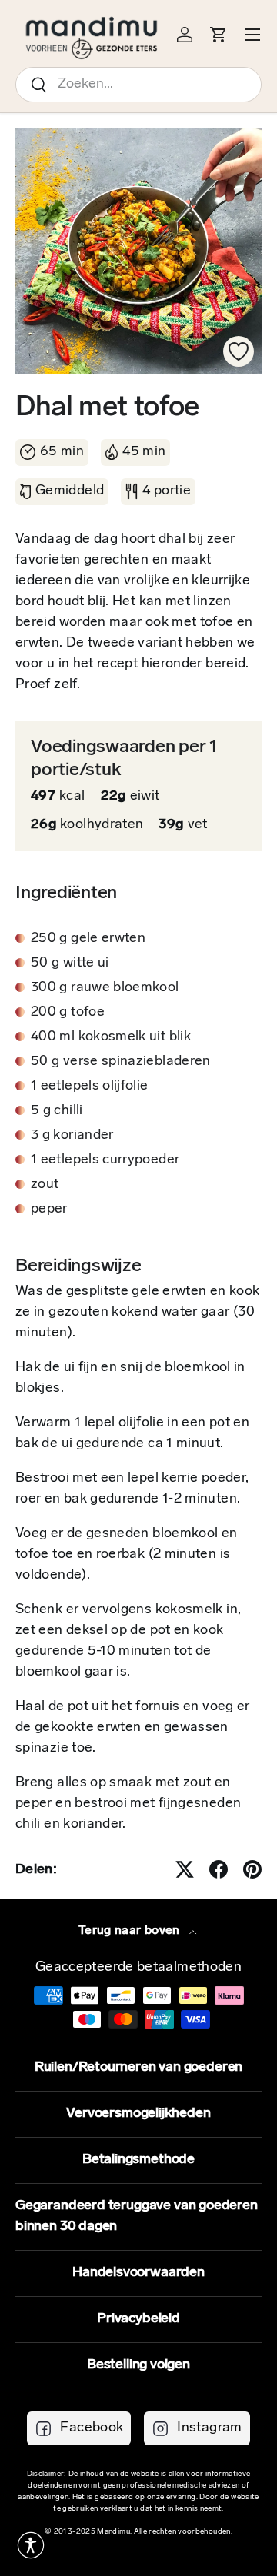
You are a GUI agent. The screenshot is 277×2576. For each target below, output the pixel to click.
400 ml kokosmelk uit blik (111, 1037)
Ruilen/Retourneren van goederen (138, 2068)
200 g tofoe (68, 1013)
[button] (31, 2545)
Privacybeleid (138, 2319)
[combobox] (138, 85)
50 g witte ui (70, 964)
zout (45, 1185)
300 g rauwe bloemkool (105, 988)
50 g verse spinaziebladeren (121, 1062)
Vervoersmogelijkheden (138, 2114)
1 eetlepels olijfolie (90, 1087)
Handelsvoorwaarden (138, 2273)
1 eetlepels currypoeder (105, 1160)
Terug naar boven (131, 1931)
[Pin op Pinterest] (252, 1869)
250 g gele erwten (88, 939)
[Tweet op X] (185, 1869)
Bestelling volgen (138, 2365)
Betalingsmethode (138, 2160)
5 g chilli (57, 1111)
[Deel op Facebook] (219, 1869)
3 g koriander (72, 1136)
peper (49, 1210)
